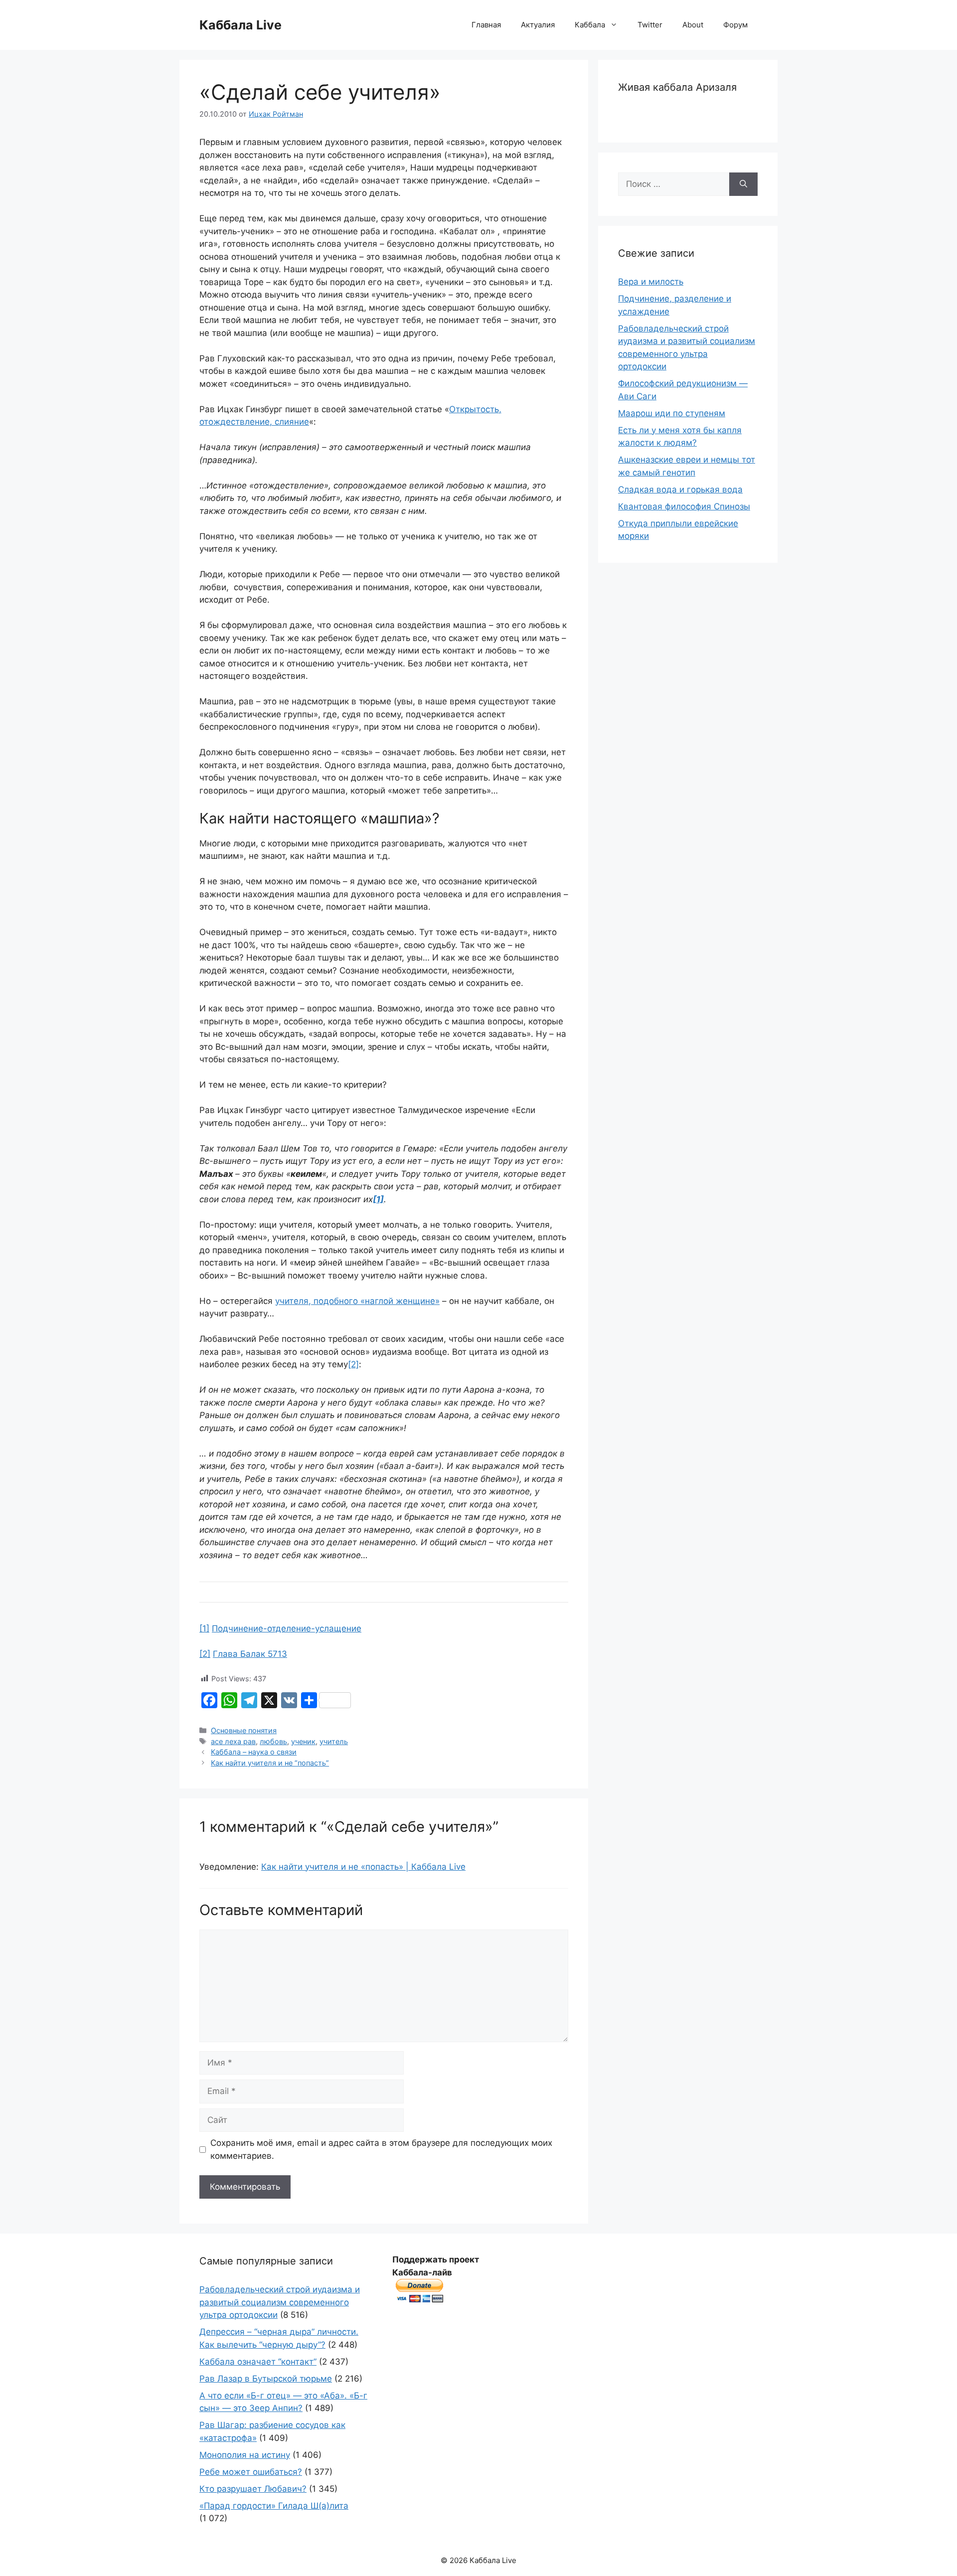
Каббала (590, 25)
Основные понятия (244, 1730)
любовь (273, 1741)
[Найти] (743, 184)
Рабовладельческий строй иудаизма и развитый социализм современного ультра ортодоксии (280, 2302)
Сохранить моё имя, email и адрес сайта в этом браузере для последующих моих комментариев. (381, 2149)
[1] (204, 1628)
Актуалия (538, 25)
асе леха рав (233, 1741)
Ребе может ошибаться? (251, 2472)
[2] (353, 1364)
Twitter (650, 25)
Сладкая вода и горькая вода (680, 489)
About (693, 25)
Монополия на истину (245, 2455)
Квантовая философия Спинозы (684, 506)
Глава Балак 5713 (250, 1654)
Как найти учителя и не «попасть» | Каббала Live (363, 1867)
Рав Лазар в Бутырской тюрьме (266, 2379)
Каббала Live (240, 25)
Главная (486, 25)
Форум (735, 25)
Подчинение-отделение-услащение (287, 1628)
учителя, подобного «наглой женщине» (357, 1301)
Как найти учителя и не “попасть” (270, 1763)
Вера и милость (651, 282)
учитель (334, 1741)
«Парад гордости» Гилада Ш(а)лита (274, 2506)
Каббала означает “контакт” (258, 2362)
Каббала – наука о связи (254, 1752)
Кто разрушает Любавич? (253, 2489)
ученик (303, 1741)
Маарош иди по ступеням (672, 413)
